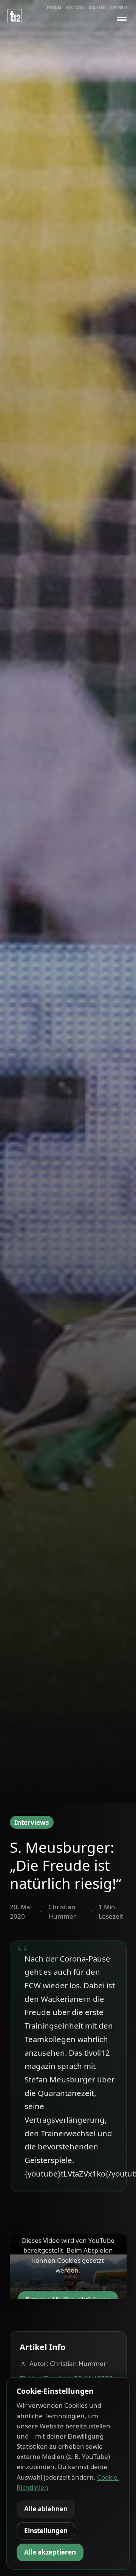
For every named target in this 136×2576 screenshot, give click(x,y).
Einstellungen (46, 2531)
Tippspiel (120, 8)
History (75, 8)
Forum (54, 8)
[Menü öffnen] (122, 19)
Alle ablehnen (46, 2509)
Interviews (32, 1822)
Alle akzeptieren (50, 2552)
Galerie (97, 8)
